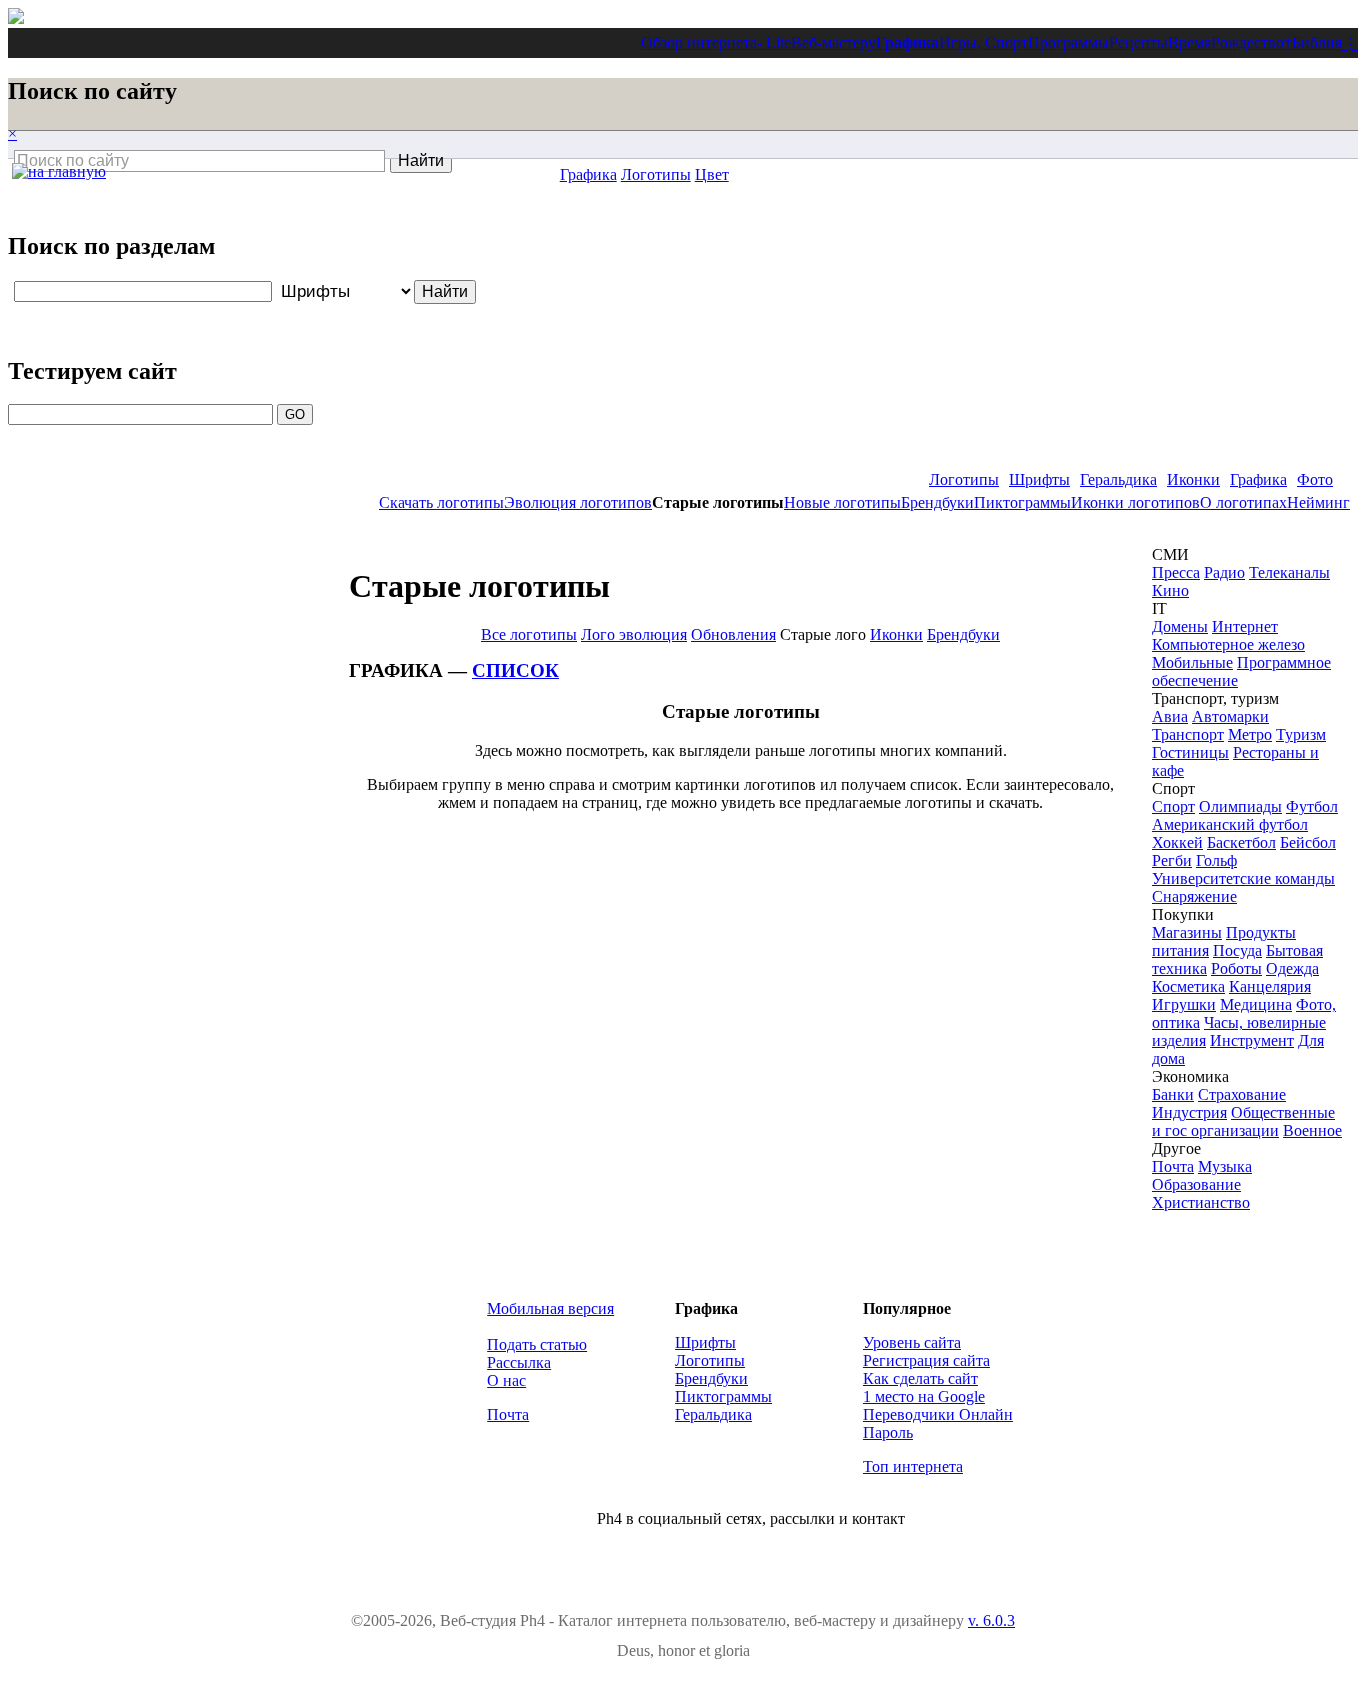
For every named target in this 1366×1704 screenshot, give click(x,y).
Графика (907, 42)
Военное (1312, 1130)
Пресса (1176, 572)
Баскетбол (1241, 842)
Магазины (1187, 932)
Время (1189, 42)
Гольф (1216, 860)
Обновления (733, 634)
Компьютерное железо (1228, 644)
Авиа (1170, 716)
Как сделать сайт (920, 1378)
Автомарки (1230, 716)
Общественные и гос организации (1243, 1121)
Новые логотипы (842, 502)
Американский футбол (1230, 824)
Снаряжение (1194, 896)
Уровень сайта (912, 1342)
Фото (1315, 479)
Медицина (1256, 1004)
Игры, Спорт (983, 42)
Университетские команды (1243, 878)
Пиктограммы (1022, 502)
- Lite (774, 42)
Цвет (712, 174)
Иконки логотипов (1135, 502)
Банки (1173, 1094)
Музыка (1225, 1166)
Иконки (1193, 479)
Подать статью (537, 1344)
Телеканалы (1289, 572)
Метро (1250, 734)
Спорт (1173, 806)
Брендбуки (937, 502)
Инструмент (1252, 1040)
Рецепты (1138, 42)
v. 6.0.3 (991, 1620)
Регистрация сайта (926, 1360)
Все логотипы (529, 634)
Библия (1317, 42)
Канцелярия (1270, 986)
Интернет (1245, 626)
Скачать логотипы (441, 502)
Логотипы (964, 479)
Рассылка (519, 1362)
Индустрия (1189, 1112)
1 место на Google (924, 1396)
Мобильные (1192, 662)
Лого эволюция (634, 634)
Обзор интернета (699, 42)
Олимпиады (1240, 806)
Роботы (1236, 968)
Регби (1172, 860)
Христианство (1201, 1202)
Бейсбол (1308, 842)
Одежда (1292, 968)
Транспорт (1188, 734)
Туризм (1301, 734)
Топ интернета (913, 1466)
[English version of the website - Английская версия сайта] (16, 18)
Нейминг (1318, 502)
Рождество (1247, 42)
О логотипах (1243, 502)
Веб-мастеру (833, 42)
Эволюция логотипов (578, 502)
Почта (1173, 1166)
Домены (1180, 626)
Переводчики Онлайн (938, 1414)
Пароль (888, 1432)
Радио (1224, 572)
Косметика (1188, 986)
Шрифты (1039, 479)
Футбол (1312, 806)
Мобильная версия (550, 1308)
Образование (1196, 1184)
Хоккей (1177, 842)
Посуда (1237, 950)
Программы (1068, 42)
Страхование (1242, 1094)
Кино (1170, 590)
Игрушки (1184, 1004)
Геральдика (1118, 479)
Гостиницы (1190, 752)
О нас (506, 1380)
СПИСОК (515, 670)
